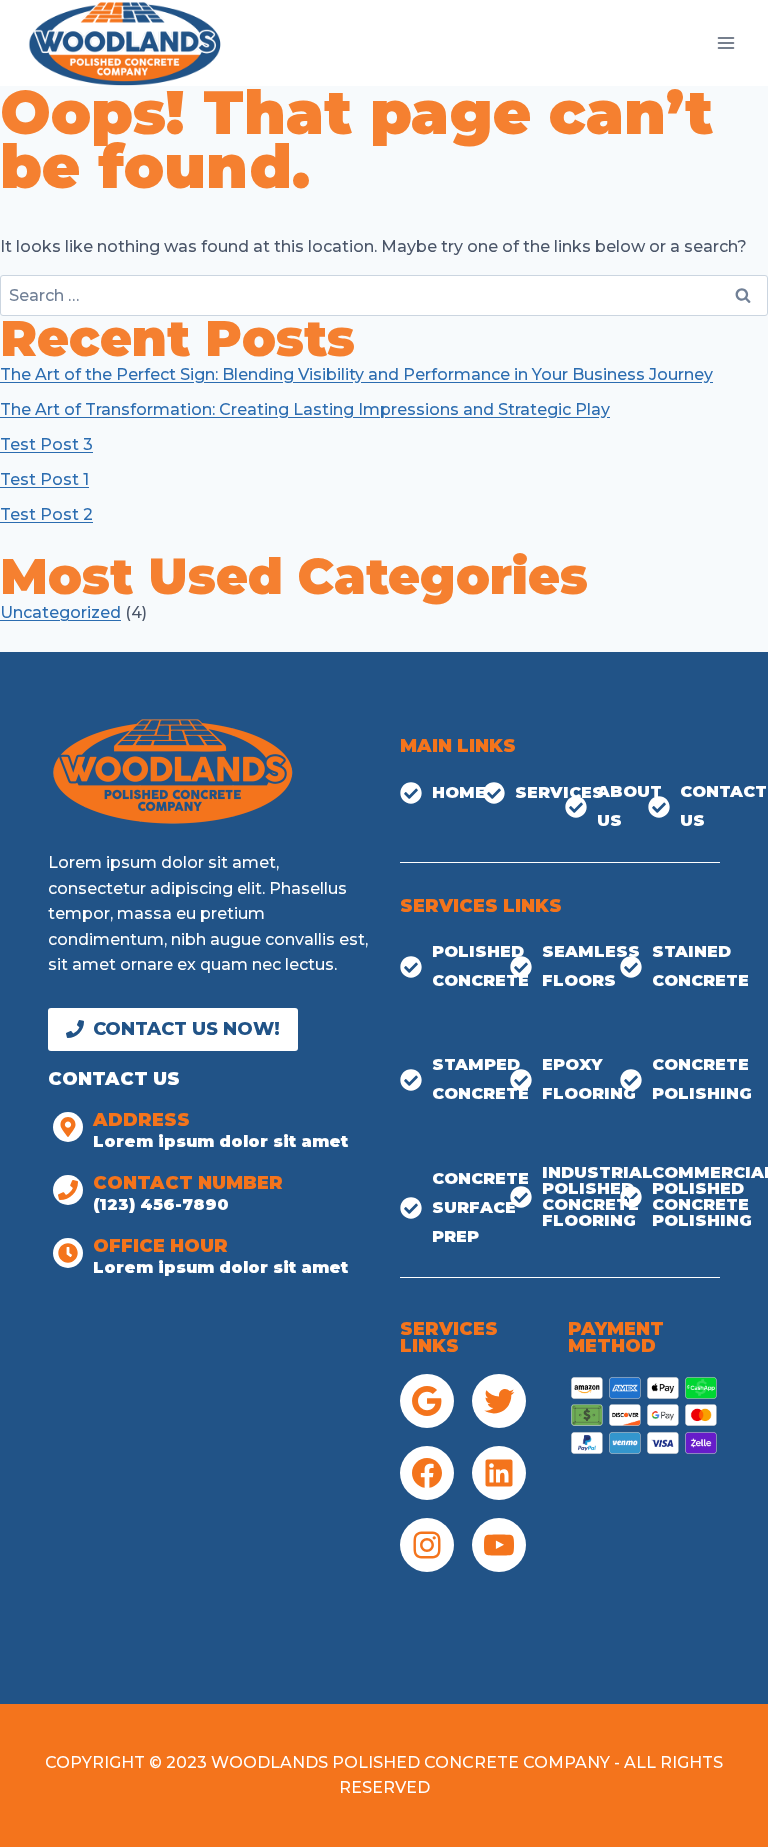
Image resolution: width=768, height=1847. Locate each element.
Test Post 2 (46, 514)
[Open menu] (725, 42)
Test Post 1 (44, 479)
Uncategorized (60, 612)
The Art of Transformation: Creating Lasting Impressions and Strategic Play (305, 409)
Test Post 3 (46, 444)
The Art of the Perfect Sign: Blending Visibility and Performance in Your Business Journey (356, 374)
